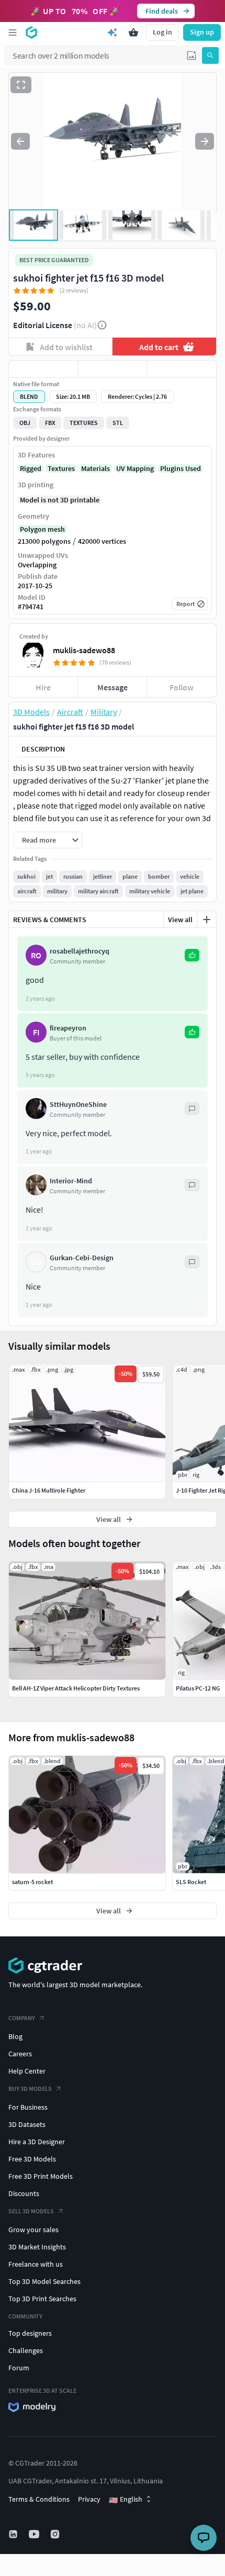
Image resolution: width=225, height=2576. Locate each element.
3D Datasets (27, 2124)
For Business (28, 2107)
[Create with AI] (113, 32)
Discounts (24, 2193)
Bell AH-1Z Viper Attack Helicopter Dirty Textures (76, 1688)
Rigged (31, 468)
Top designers (30, 2333)
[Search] (210, 55)
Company (22, 2018)
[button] (192, 55)
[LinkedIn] (14, 2534)
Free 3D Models (32, 2159)
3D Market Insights (37, 2247)
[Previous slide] (20, 141)
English (126, 2500)
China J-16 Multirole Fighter (49, 1490)
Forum (19, 2368)
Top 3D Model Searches (44, 2281)
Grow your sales (33, 2230)
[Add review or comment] (207, 920)
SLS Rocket (191, 1882)
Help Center (27, 2071)
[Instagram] (56, 2534)
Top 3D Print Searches (42, 2299)
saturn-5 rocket (32, 1882)
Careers (20, 2054)
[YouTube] (35, 2534)
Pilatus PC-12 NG (198, 1688)
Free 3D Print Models (41, 2176)
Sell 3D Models (31, 2211)
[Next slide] (205, 141)
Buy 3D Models (30, 2088)
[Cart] (133, 32)
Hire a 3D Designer (37, 2142)
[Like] (43, 369)
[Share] (182, 369)
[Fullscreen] (21, 85)
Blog (15, 2036)
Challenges (26, 2350)
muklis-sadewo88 (84, 650)
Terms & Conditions (39, 2499)
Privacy (89, 2499)
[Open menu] (13, 32)
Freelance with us (36, 2264)
